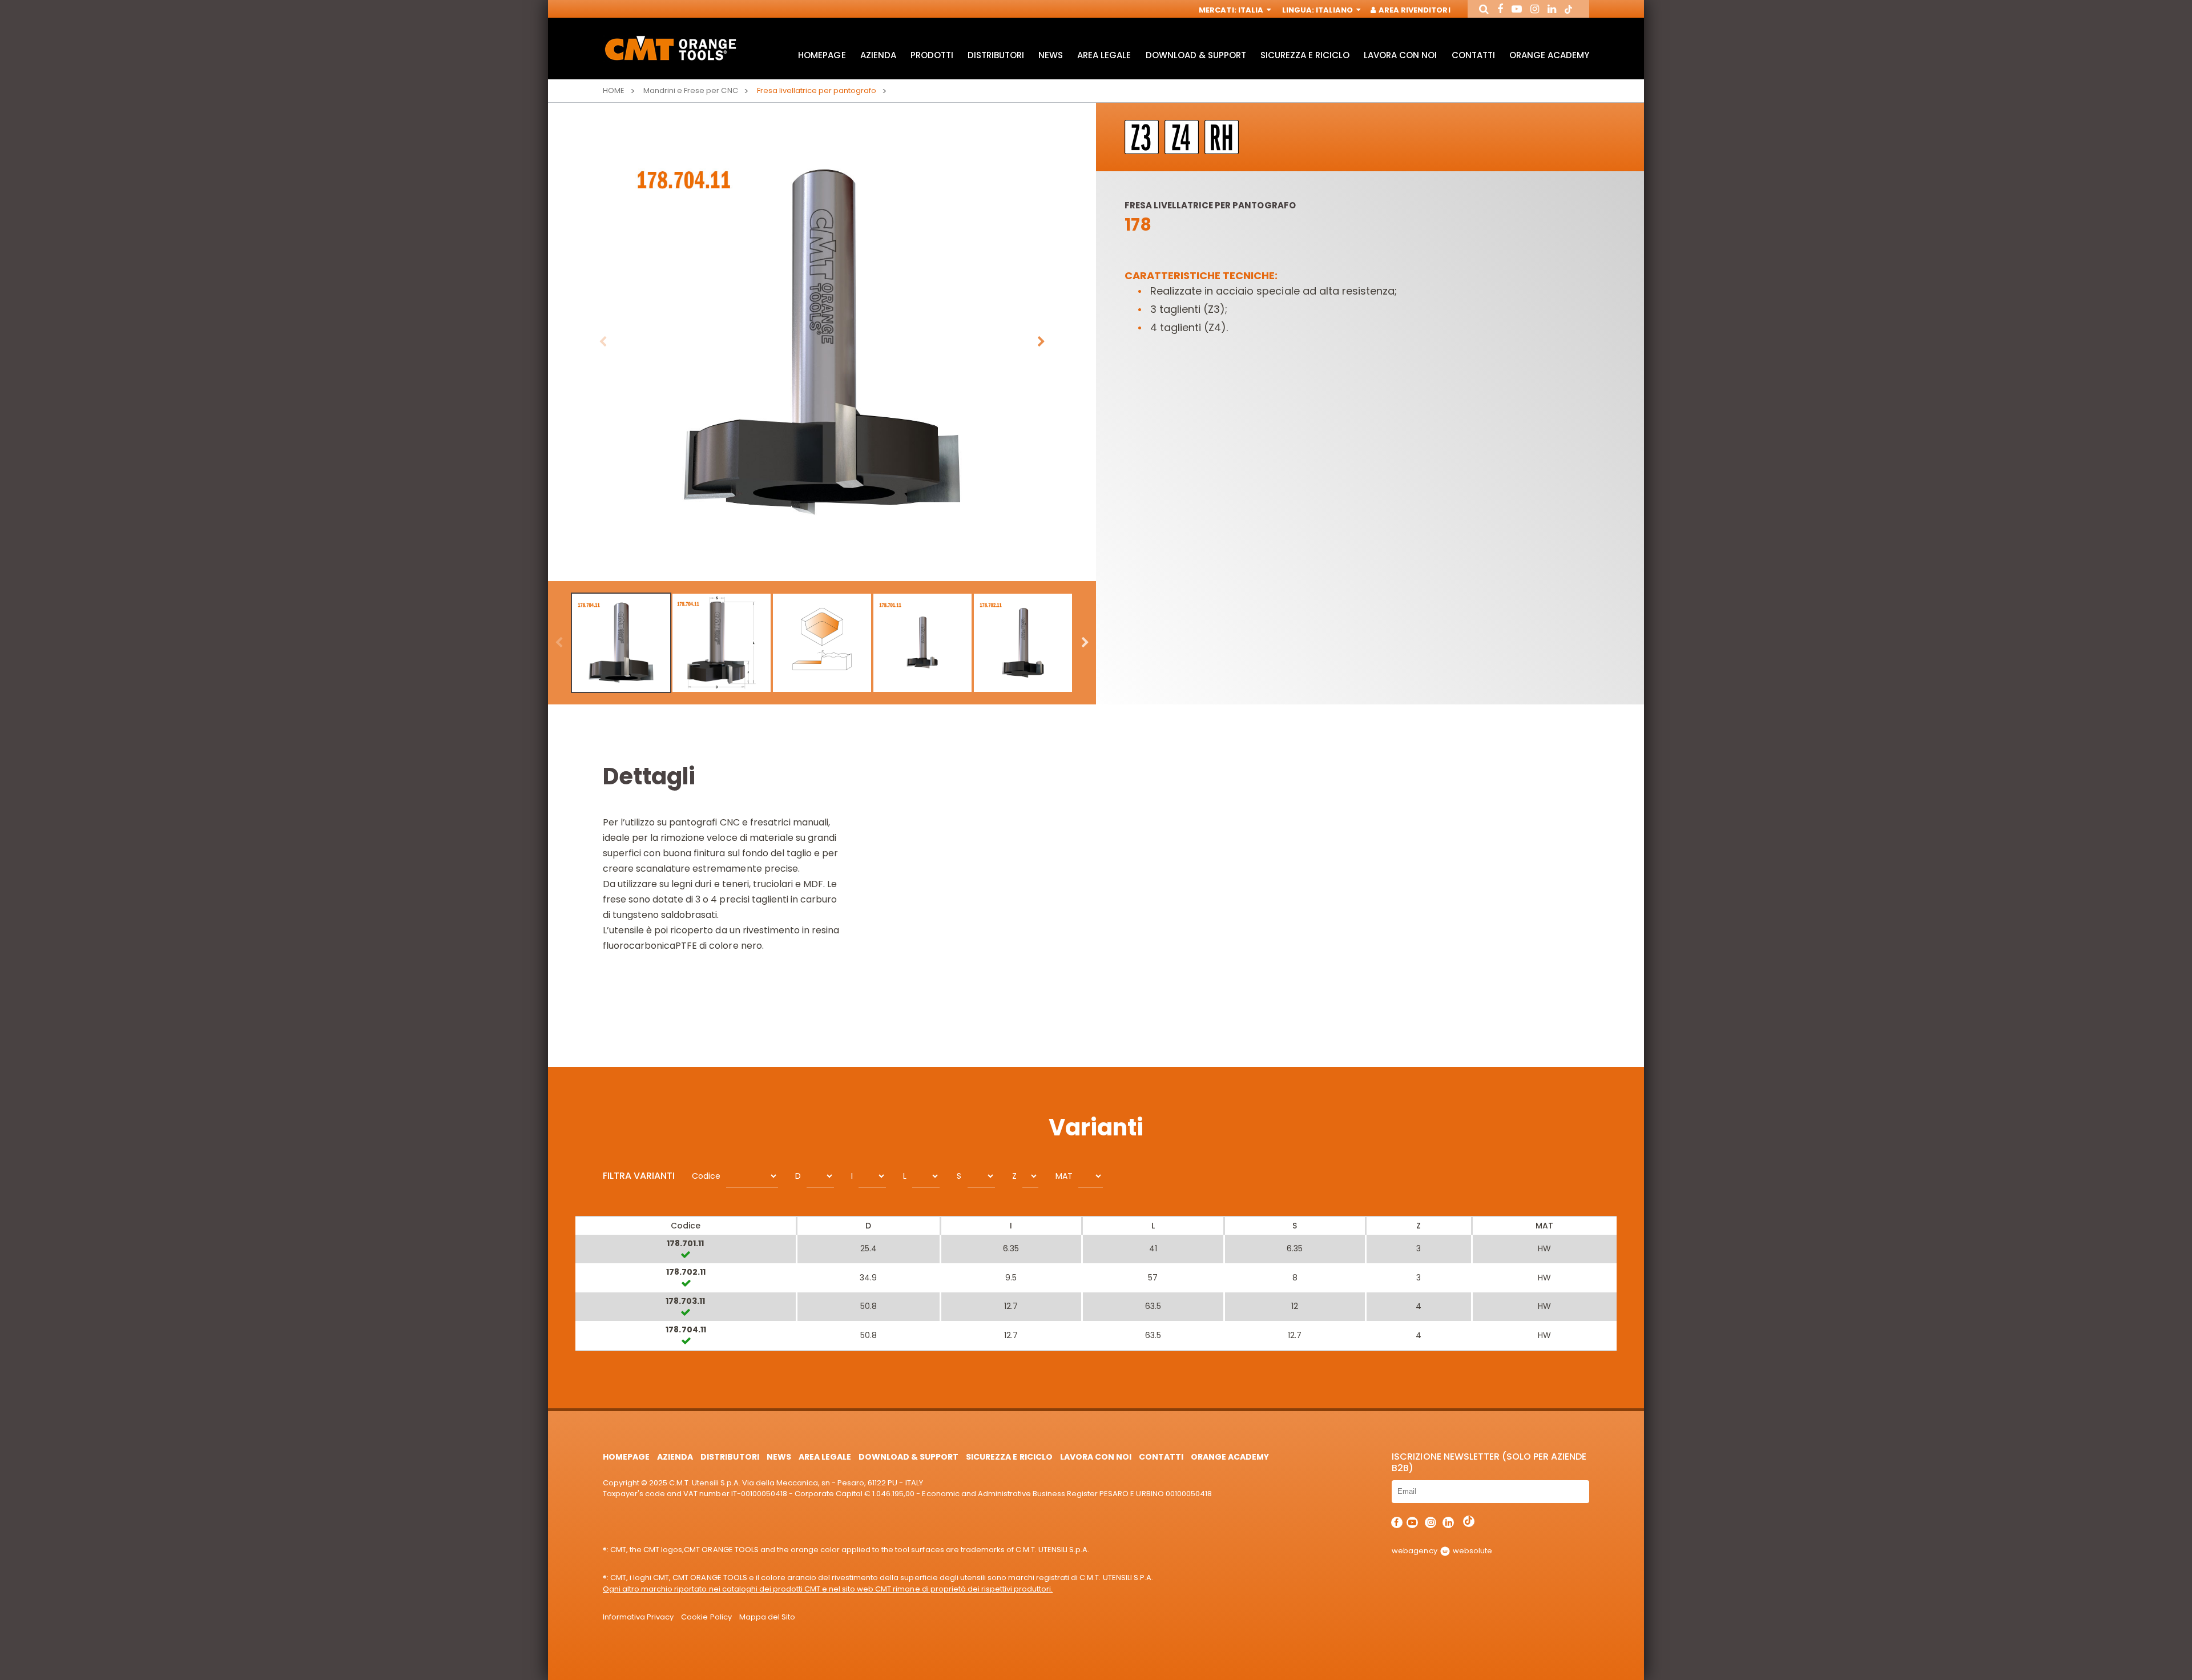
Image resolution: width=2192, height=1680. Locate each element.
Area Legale (1104, 55)
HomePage (822, 55)
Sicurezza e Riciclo (1305, 55)
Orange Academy (1549, 55)
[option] (822, 342)
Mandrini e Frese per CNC (690, 90)
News (1051, 55)
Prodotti (932, 55)
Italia (1252, 10)
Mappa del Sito (767, 1617)
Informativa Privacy (638, 1617)
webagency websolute (1442, 1551)
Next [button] (1041, 342)
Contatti (1473, 55)
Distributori (996, 55)
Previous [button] (603, 342)
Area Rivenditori (1413, 10)
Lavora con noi (1400, 55)
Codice (706, 1176)
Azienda (878, 55)
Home (614, 90)
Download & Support (1196, 55)
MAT (1064, 1176)
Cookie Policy (706, 1617)
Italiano (1335, 10)
